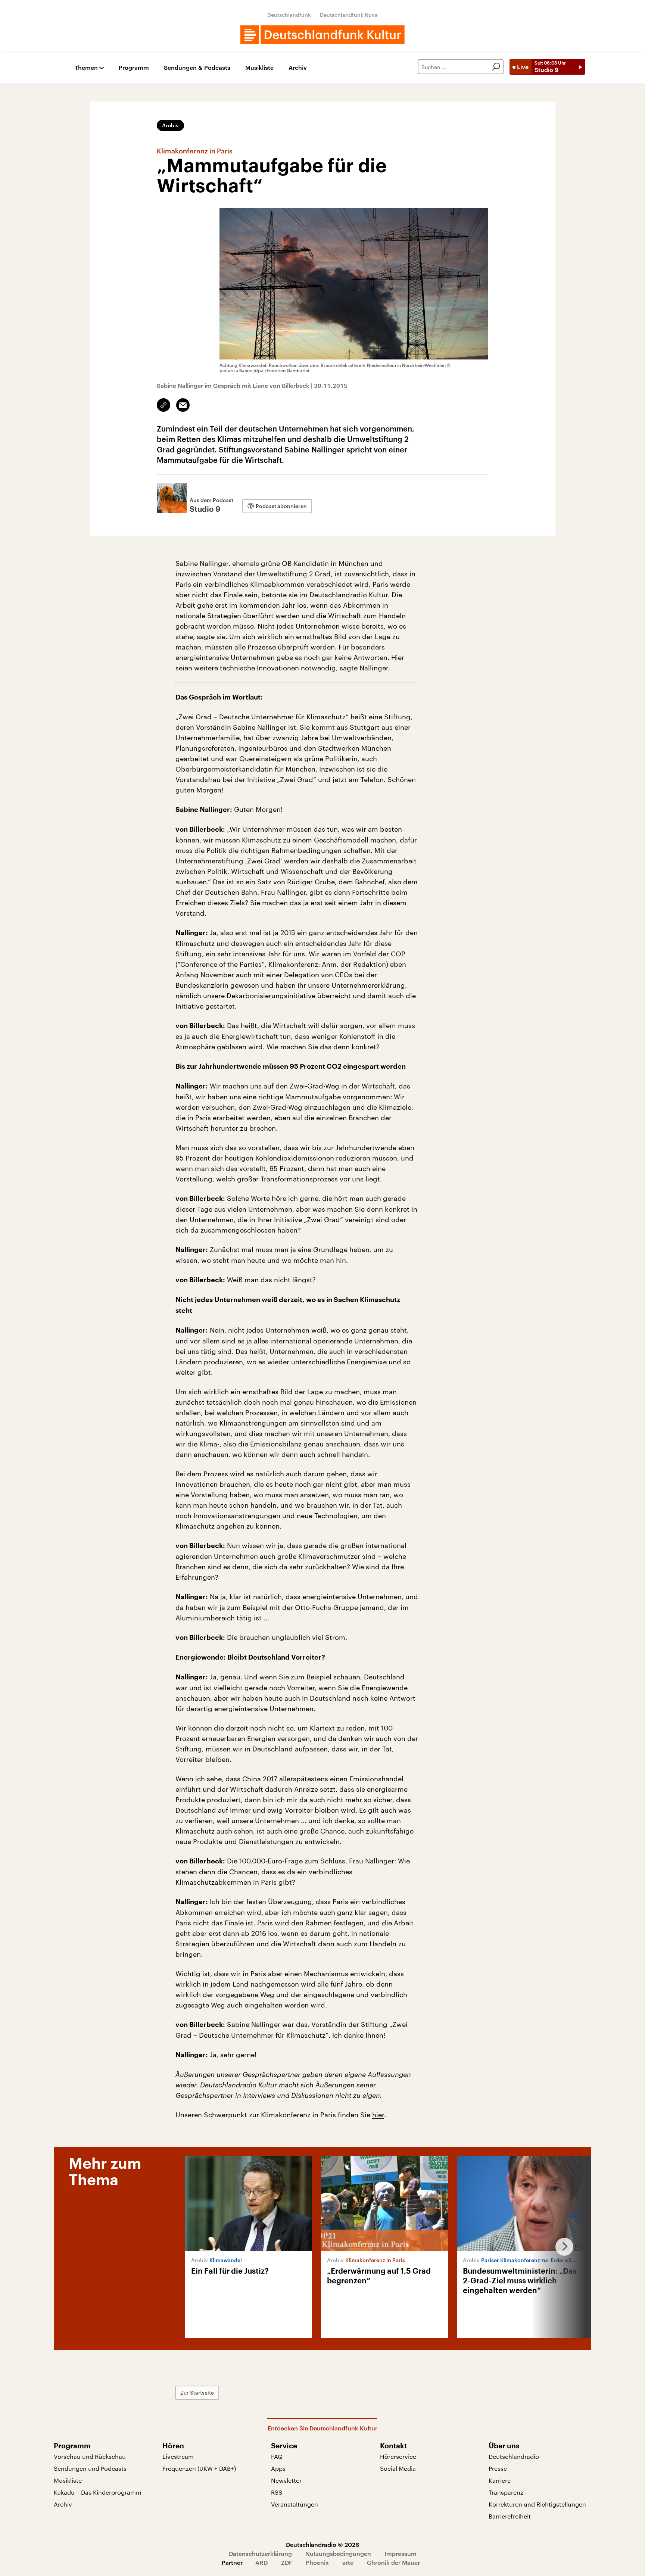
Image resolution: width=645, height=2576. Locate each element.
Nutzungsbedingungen (338, 2553)
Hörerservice (398, 2456)
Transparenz (506, 2492)
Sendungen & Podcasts (197, 68)
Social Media (398, 2468)
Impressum (401, 2553)
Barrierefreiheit (510, 2516)
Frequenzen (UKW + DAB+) (199, 2468)
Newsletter (286, 2480)
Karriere (500, 2480)
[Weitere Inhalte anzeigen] (561, 2247)
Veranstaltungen (295, 2504)
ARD (261, 2562)
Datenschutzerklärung (260, 2553)
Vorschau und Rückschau (90, 2456)
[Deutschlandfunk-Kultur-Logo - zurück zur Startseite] (322, 35)
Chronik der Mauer (393, 2562)
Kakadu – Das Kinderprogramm (98, 2492)
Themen (86, 68)
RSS (277, 2492)
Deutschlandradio (514, 2456)
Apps (278, 2468)
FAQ (277, 2456)
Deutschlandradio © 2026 (322, 2544)
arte (348, 2562)
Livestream (178, 2456)
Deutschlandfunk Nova (349, 15)
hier (378, 2115)
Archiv (298, 68)
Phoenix (317, 2562)
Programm (134, 68)
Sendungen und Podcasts (90, 2468)
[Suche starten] (496, 67)
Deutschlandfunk (289, 15)
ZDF (287, 2562)
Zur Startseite (197, 2393)
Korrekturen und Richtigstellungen (537, 2504)
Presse (498, 2468)
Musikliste (259, 68)
